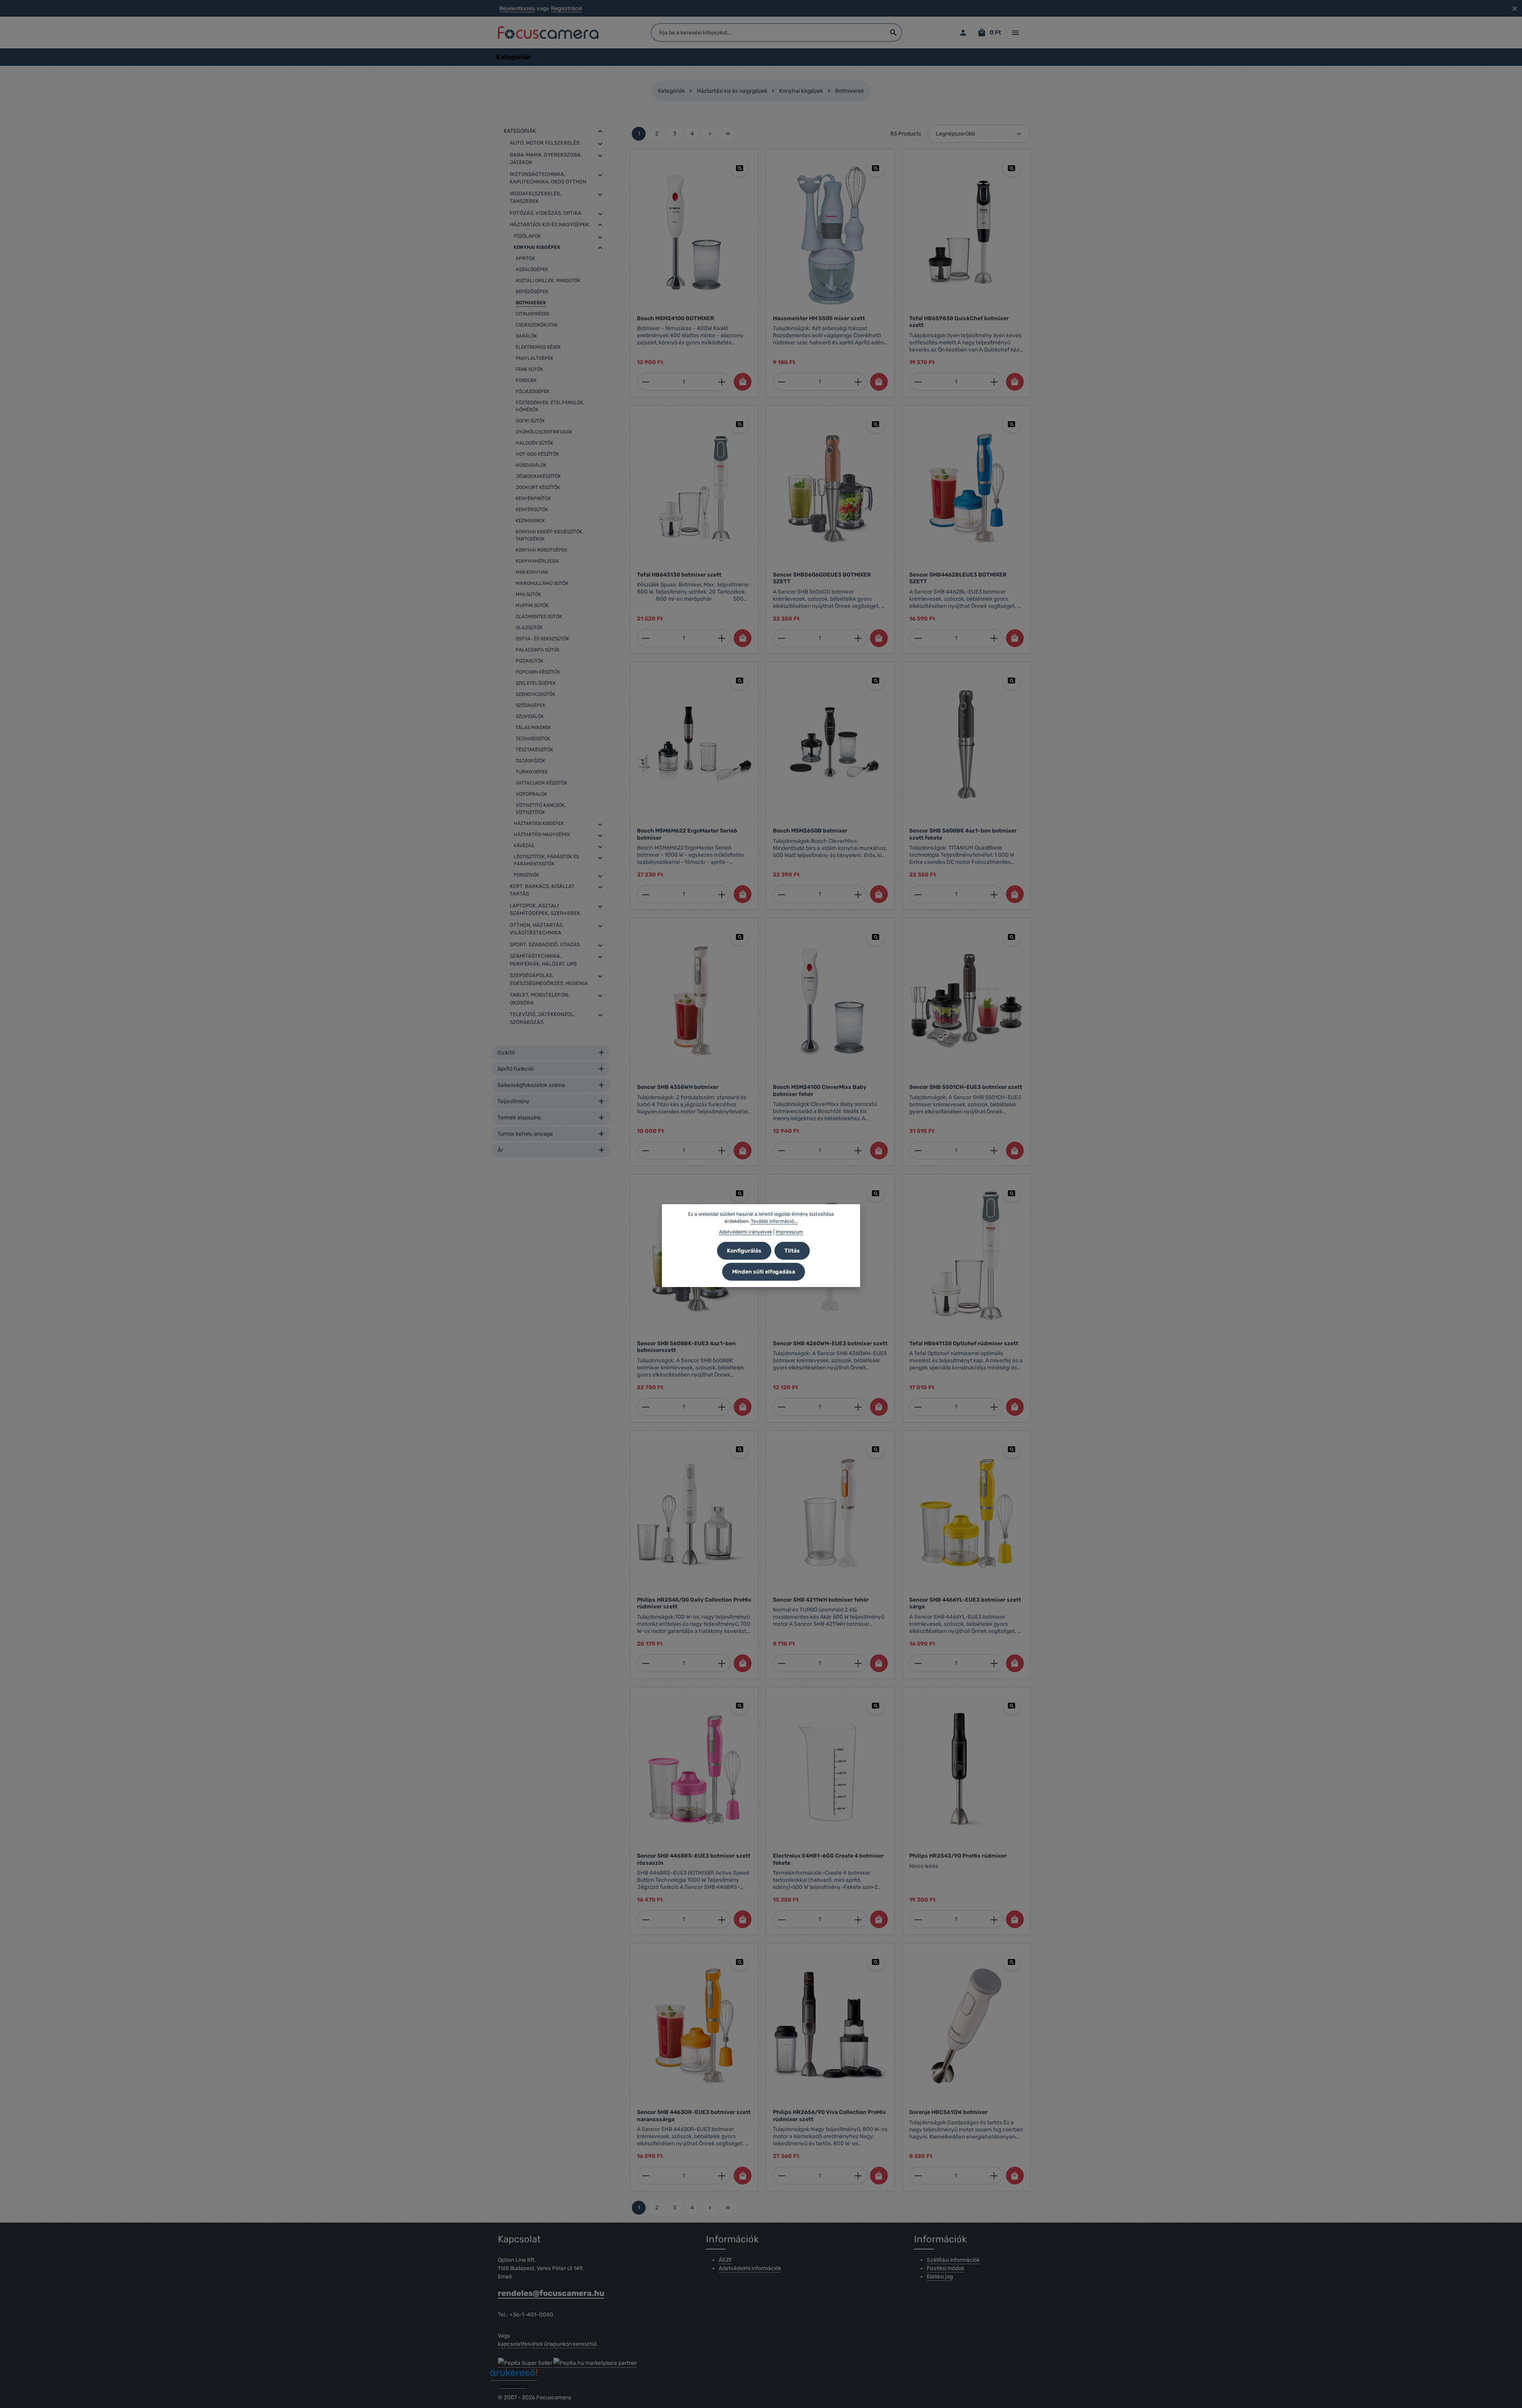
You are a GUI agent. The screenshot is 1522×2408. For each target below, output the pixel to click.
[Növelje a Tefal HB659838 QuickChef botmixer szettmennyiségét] (994, 382)
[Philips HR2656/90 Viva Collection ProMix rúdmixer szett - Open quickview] (876, 1962)
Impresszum (789, 1232)
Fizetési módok (946, 2268)
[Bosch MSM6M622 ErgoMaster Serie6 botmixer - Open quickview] (739, 681)
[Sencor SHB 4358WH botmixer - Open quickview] (739, 937)
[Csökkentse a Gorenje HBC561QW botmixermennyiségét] (918, 2176)
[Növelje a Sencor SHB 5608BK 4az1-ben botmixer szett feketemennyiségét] (994, 894)
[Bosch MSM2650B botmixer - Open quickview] (876, 681)
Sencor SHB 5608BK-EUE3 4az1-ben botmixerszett (686, 1347)
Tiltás (792, 1251)
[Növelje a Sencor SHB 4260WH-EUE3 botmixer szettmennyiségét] (858, 1407)
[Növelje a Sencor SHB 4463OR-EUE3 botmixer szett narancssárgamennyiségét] (722, 2176)
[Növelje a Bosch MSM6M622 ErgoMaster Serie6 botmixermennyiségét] (722, 894)
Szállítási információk (953, 2260)
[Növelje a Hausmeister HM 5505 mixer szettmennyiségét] (858, 382)
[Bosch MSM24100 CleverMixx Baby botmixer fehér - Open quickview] (876, 937)
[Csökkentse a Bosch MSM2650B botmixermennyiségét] (781, 894)
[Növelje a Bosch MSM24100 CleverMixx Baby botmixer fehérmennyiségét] (858, 1151)
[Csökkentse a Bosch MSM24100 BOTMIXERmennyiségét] (645, 382)
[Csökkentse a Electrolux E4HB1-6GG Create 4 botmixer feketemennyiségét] (781, 1919)
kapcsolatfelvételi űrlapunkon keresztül (547, 2344)
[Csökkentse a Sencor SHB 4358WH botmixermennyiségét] (645, 1151)
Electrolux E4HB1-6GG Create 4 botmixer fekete (828, 1859)
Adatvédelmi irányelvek (746, 1232)
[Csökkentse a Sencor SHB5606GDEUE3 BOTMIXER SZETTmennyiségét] (781, 638)
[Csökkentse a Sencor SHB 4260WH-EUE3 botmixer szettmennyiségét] (781, 1407)
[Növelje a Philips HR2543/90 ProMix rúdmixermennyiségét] (994, 1919)
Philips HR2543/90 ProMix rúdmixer (958, 1856)
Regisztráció (567, 9)
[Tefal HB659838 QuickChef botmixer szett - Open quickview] (1012, 168)
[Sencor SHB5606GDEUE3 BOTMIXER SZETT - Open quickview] (876, 424)
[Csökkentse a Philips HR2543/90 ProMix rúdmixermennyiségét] (918, 1919)
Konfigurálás (744, 1251)
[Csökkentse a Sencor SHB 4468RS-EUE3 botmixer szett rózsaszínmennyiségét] (645, 1919)
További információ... (774, 1221)
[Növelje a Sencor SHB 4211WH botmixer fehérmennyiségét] (858, 1663)
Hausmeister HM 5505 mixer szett (819, 318)
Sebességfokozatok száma (531, 1085)
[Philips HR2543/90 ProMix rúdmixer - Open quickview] (1012, 1706)
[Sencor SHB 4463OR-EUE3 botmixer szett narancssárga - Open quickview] (739, 1962)
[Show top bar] (1015, 33)
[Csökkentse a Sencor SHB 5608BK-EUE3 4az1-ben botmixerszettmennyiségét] (645, 1407)
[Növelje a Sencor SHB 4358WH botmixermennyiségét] (722, 1151)
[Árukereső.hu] (514, 2375)
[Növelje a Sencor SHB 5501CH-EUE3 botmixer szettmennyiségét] (994, 1151)
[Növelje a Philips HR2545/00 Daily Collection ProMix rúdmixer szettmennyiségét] (722, 1663)
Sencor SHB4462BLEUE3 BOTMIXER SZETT (958, 578)
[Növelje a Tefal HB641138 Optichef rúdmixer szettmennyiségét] (994, 1407)
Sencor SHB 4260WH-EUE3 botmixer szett (830, 1343)
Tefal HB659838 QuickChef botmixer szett (959, 322)
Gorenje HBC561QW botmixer (948, 2112)
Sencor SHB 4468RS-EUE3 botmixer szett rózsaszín (694, 1859)
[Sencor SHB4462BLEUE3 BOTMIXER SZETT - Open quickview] (1012, 424)
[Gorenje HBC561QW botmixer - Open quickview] (1012, 1962)
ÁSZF (725, 2260)
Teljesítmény (513, 1101)
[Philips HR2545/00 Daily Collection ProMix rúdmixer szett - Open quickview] (739, 1449)
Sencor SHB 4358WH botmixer (678, 1087)
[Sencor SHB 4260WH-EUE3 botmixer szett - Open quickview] (876, 1193)
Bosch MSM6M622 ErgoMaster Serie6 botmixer (687, 834)
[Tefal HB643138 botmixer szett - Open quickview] (739, 424)
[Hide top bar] (1515, 9)
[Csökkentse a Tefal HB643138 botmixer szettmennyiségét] (645, 638)
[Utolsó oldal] (728, 134)
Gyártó (506, 1053)
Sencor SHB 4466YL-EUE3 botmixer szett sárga (965, 1603)
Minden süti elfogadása (764, 1272)
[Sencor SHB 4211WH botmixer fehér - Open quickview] (876, 1449)
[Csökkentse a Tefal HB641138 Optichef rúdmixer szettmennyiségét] (918, 1407)
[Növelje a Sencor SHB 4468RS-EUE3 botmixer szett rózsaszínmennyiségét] (722, 1919)
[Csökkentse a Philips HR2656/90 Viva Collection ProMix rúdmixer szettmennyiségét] (781, 2176)
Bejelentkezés (517, 9)
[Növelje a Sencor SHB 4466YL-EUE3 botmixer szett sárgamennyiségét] (994, 1663)
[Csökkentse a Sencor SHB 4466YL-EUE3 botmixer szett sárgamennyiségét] (918, 1663)
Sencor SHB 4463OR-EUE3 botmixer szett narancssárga (694, 2116)
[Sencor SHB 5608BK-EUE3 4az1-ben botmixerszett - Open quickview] (739, 1193)
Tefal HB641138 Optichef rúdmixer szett (964, 1343)
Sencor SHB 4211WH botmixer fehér (821, 1600)
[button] (600, 131)
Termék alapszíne (519, 1118)
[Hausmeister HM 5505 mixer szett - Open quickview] (876, 168)
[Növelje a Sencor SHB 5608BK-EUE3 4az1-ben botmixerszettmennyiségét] (722, 1407)
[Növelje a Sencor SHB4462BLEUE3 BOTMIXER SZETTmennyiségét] (994, 638)
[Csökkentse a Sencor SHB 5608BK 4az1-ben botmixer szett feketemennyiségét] (918, 894)
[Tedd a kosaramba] (743, 382)
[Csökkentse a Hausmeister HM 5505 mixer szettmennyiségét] (781, 382)
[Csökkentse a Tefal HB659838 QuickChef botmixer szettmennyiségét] (918, 382)
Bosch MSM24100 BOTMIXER (676, 318)
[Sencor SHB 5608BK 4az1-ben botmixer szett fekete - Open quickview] (1012, 681)
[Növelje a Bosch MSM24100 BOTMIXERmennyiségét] (722, 382)
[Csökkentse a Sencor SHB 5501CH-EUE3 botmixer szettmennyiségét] (918, 1151)
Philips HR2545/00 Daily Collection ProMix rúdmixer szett (694, 1603)
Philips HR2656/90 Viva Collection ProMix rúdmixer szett (829, 2116)
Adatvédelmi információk (750, 2268)
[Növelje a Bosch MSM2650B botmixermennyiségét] (858, 894)
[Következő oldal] (710, 134)
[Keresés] (894, 32)
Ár (500, 1150)
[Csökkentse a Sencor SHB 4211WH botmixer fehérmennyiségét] (781, 1663)
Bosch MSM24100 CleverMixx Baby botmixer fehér (820, 1091)
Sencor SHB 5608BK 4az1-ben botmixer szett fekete (963, 834)
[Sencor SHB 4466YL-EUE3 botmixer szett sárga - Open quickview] (1012, 1449)
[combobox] (768, 32)
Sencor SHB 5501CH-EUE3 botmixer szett (966, 1087)
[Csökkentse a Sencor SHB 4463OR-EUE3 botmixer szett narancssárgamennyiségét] (645, 2176)
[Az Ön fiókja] (963, 33)
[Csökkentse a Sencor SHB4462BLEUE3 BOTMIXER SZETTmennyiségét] (918, 638)
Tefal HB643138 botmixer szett (679, 575)
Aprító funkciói (515, 1069)
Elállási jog (940, 2277)
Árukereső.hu (514, 2386)
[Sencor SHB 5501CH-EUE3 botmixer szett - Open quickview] (1012, 937)
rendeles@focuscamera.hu (551, 2293)
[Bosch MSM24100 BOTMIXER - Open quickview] (739, 168)
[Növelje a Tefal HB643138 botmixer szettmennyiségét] (722, 638)
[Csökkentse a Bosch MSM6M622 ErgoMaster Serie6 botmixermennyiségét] (645, 894)
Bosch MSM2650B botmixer (810, 831)
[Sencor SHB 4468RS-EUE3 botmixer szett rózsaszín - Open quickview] (739, 1706)
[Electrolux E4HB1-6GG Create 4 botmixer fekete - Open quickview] (876, 1706)
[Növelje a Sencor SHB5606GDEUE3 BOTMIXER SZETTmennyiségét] (858, 638)
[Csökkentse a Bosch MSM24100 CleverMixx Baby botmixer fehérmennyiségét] (781, 1151)
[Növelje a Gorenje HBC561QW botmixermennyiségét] (994, 2176)
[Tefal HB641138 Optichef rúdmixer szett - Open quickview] (1012, 1193)
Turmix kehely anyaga (525, 1134)
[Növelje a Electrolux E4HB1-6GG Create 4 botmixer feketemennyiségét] (858, 1919)
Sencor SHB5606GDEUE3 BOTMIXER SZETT (822, 578)
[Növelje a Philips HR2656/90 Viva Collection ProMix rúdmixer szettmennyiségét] (858, 2176)
